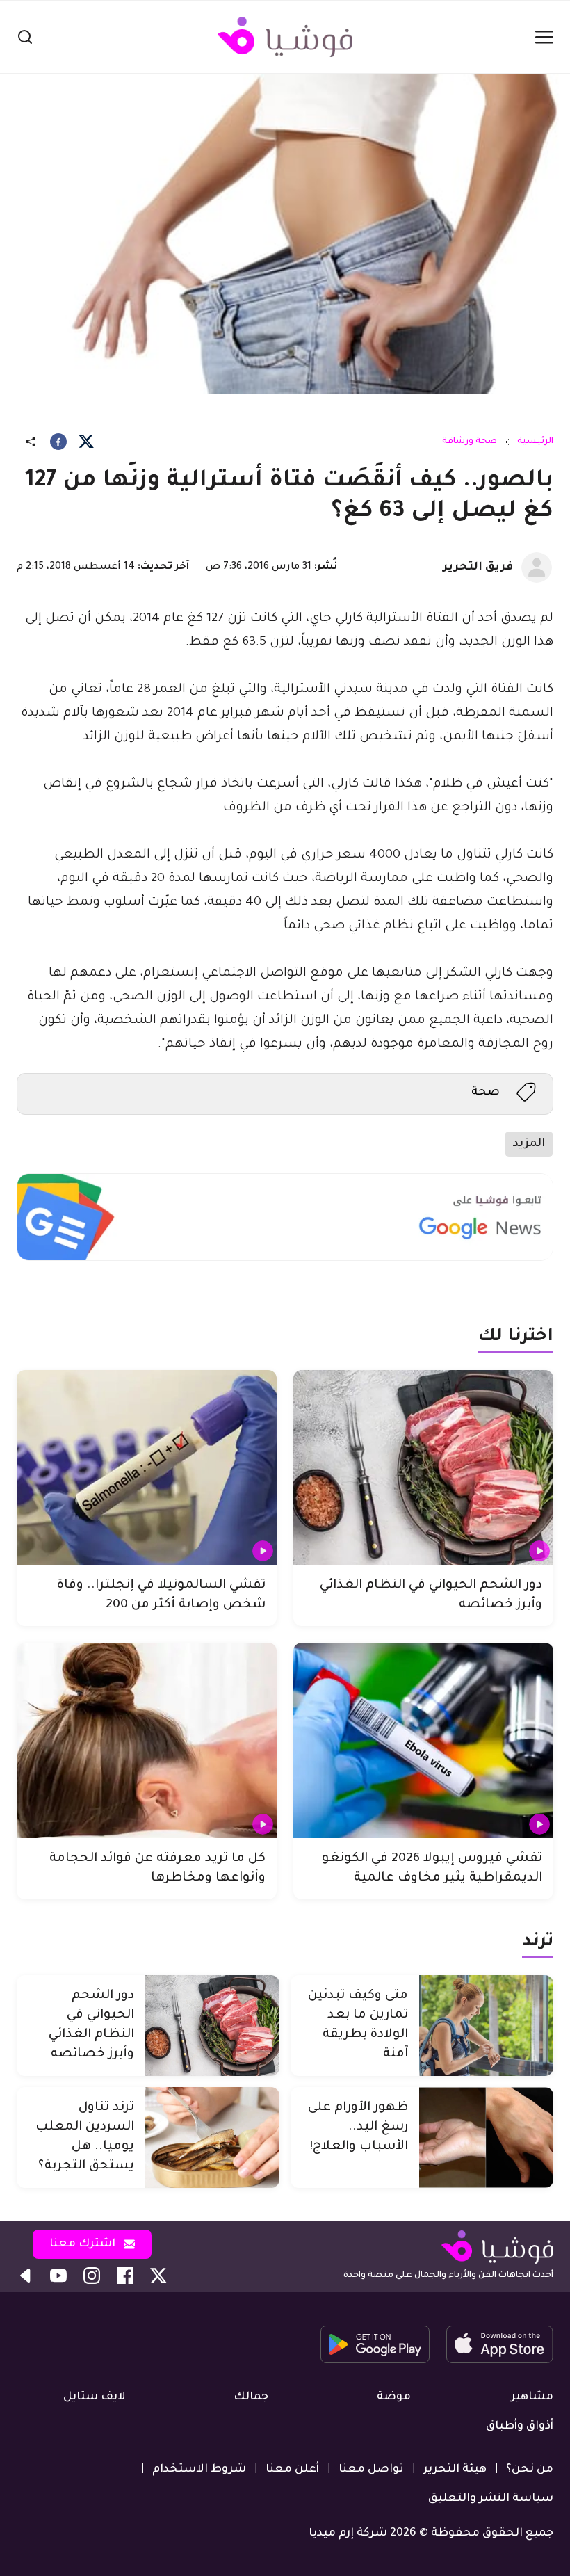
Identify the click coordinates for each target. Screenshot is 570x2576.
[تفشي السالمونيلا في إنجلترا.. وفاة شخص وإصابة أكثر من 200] (147, 1468)
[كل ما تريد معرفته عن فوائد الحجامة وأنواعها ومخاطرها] (147, 1740)
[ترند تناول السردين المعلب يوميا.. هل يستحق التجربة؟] (212, 2138)
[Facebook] (58, 442)
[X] (86, 442)
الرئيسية (535, 442)
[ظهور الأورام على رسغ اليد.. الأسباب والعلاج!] (486, 2138)
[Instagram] (92, 2276)
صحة (486, 1093)
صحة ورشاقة (470, 442)
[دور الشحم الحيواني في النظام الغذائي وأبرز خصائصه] (423, 1468)
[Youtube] (58, 2276)
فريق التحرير (478, 567)
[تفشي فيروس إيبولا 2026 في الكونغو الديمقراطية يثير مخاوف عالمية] (423, 1740)
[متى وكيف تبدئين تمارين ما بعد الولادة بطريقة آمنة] (486, 2026)
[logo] (285, 37)
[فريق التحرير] (537, 567)
